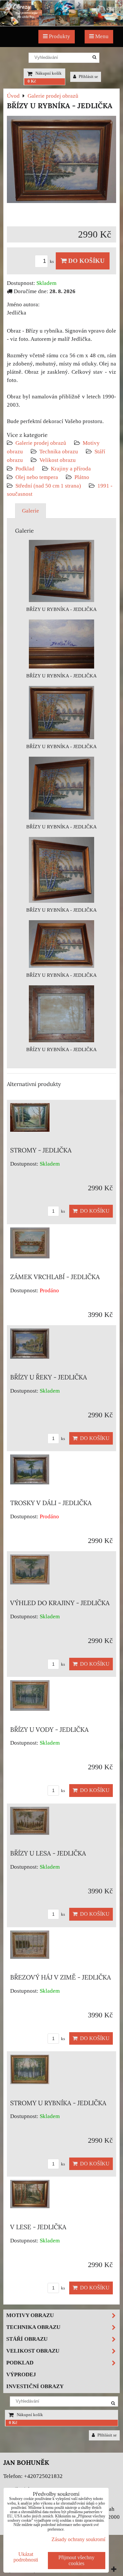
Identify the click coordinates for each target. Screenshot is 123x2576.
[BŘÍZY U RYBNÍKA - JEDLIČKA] (61, 161)
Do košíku (86, 261)
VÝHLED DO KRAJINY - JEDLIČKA (60, 1603)
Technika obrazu (59, 452)
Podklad (25, 469)
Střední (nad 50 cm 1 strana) (48, 486)
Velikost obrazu (58, 460)
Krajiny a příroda (71, 469)
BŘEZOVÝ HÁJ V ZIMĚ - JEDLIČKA (61, 1977)
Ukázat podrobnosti (26, 2557)
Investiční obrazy (35, 2386)
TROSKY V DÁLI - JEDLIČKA (51, 1503)
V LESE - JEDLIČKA (38, 2227)
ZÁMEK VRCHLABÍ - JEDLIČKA (55, 1277)
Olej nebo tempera (37, 477)
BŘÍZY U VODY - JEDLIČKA (49, 1730)
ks (52, 262)
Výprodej (21, 2374)
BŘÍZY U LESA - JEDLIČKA (48, 1853)
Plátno (82, 477)
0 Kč (32, 81)
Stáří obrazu (27, 2339)
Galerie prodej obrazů (41, 443)
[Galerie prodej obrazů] (61, 24)
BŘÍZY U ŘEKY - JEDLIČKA (49, 1377)
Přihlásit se (88, 77)
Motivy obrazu (30, 2315)
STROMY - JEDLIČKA (41, 1150)
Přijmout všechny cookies (76, 2560)
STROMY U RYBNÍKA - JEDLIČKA (58, 2103)
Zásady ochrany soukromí (78, 2539)
